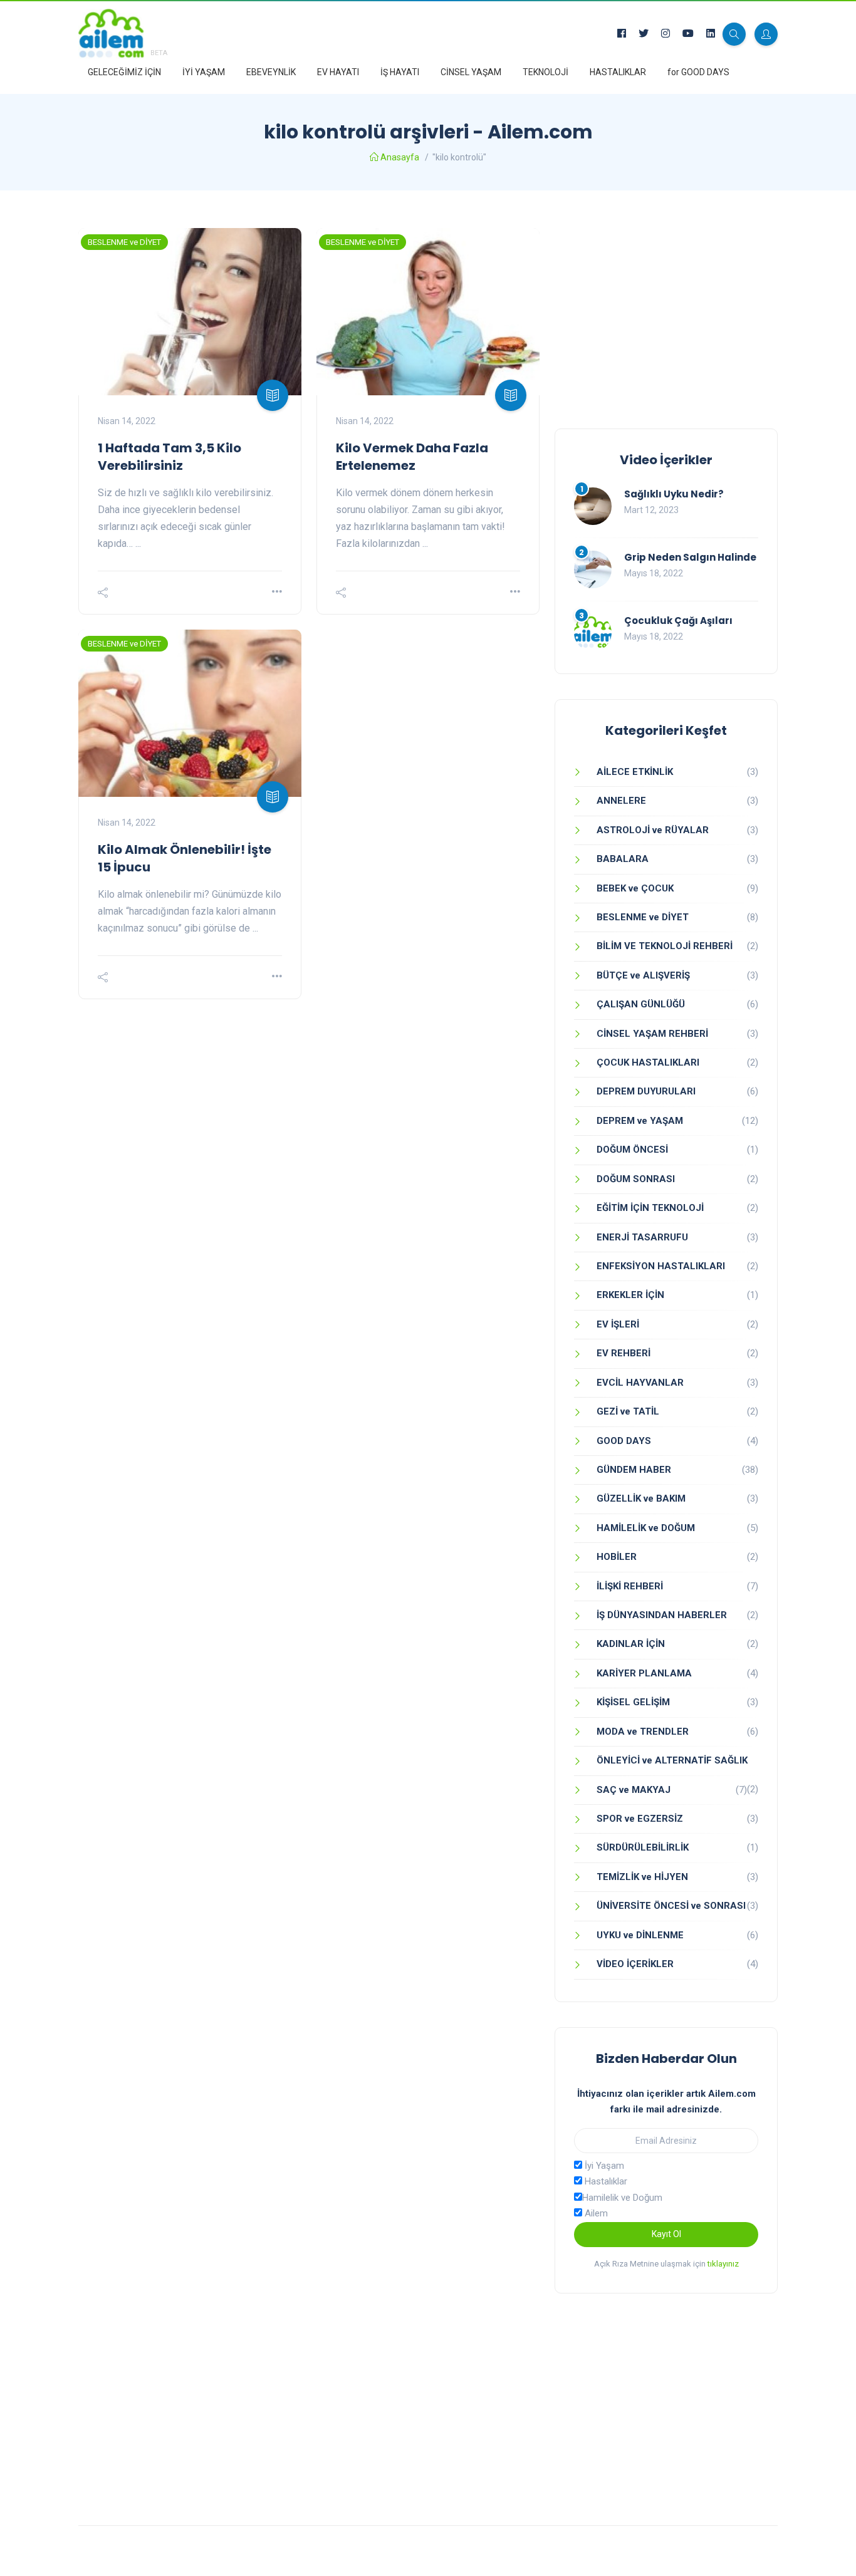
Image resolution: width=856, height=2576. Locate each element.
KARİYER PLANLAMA (644, 1673)
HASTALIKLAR (618, 72)
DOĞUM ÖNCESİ (632, 1150)
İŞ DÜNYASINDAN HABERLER (662, 1615)
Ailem (595, 2213)
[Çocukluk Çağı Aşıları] (593, 633)
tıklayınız (723, 2264)
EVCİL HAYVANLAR (640, 1383)
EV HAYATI (338, 72)
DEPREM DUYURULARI (646, 1091)
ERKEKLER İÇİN (630, 1295)
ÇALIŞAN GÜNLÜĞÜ (641, 1004)
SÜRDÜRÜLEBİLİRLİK (643, 1847)
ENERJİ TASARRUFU (642, 1237)
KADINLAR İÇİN (631, 1644)
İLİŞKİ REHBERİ (630, 1586)
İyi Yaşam (603, 2166)
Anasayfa (400, 157)
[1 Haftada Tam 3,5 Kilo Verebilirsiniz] (190, 312)
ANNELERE (621, 801)
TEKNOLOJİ (545, 72)
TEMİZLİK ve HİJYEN (642, 1877)
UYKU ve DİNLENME (640, 1935)
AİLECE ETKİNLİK (635, 772)
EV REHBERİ (624, 1353)
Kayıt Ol (666, 2234)
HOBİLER (617, 1557)
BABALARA (623, 859)
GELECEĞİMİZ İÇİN (124, 72)
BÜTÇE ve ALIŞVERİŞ (643, 975)
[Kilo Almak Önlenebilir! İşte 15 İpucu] (190, 713)
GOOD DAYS (624, 1441)
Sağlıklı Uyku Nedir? (674, 494)
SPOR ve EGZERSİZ (640, 1819)
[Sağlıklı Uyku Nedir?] (593, 506)
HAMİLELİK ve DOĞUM (646, 1528)
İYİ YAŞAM (204, 72)
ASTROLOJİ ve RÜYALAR (653, 830)
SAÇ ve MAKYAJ (634, 1790)
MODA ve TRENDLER (643, 1732)
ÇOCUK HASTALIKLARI (648, 1062)
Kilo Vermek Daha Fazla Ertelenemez (412, 457)
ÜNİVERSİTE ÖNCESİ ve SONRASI (671, 1906)
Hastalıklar (605, 2181)
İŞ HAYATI (400, 72)
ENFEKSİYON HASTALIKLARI (661, 1266)
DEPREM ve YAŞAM (640, 1121)
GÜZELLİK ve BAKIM (641, 1498)
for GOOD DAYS (698, 72)
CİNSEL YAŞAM (471, 72)
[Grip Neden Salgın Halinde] (593, 569)
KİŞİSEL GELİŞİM (633, 1702)
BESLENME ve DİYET (124, 242)
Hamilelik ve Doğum (622, 2198)
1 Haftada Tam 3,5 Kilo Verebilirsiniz (170, 457)
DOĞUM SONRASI (636, 1179)
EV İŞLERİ (618, 1324)
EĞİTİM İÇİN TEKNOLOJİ (650, 1208)
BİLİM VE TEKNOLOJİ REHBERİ (665, 946)
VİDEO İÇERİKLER (635, 1964)
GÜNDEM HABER (634, 1470)
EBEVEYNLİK (271, 72)
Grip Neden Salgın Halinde (690, 557)
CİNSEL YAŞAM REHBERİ (652, 1034)
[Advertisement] (666, 316)
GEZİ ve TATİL (628, 1411)
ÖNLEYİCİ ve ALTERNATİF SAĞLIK (672, 1760)
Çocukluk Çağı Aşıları (678, 621)
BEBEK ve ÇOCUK (635, 888)
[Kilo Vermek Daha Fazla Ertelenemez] (428, 312)
